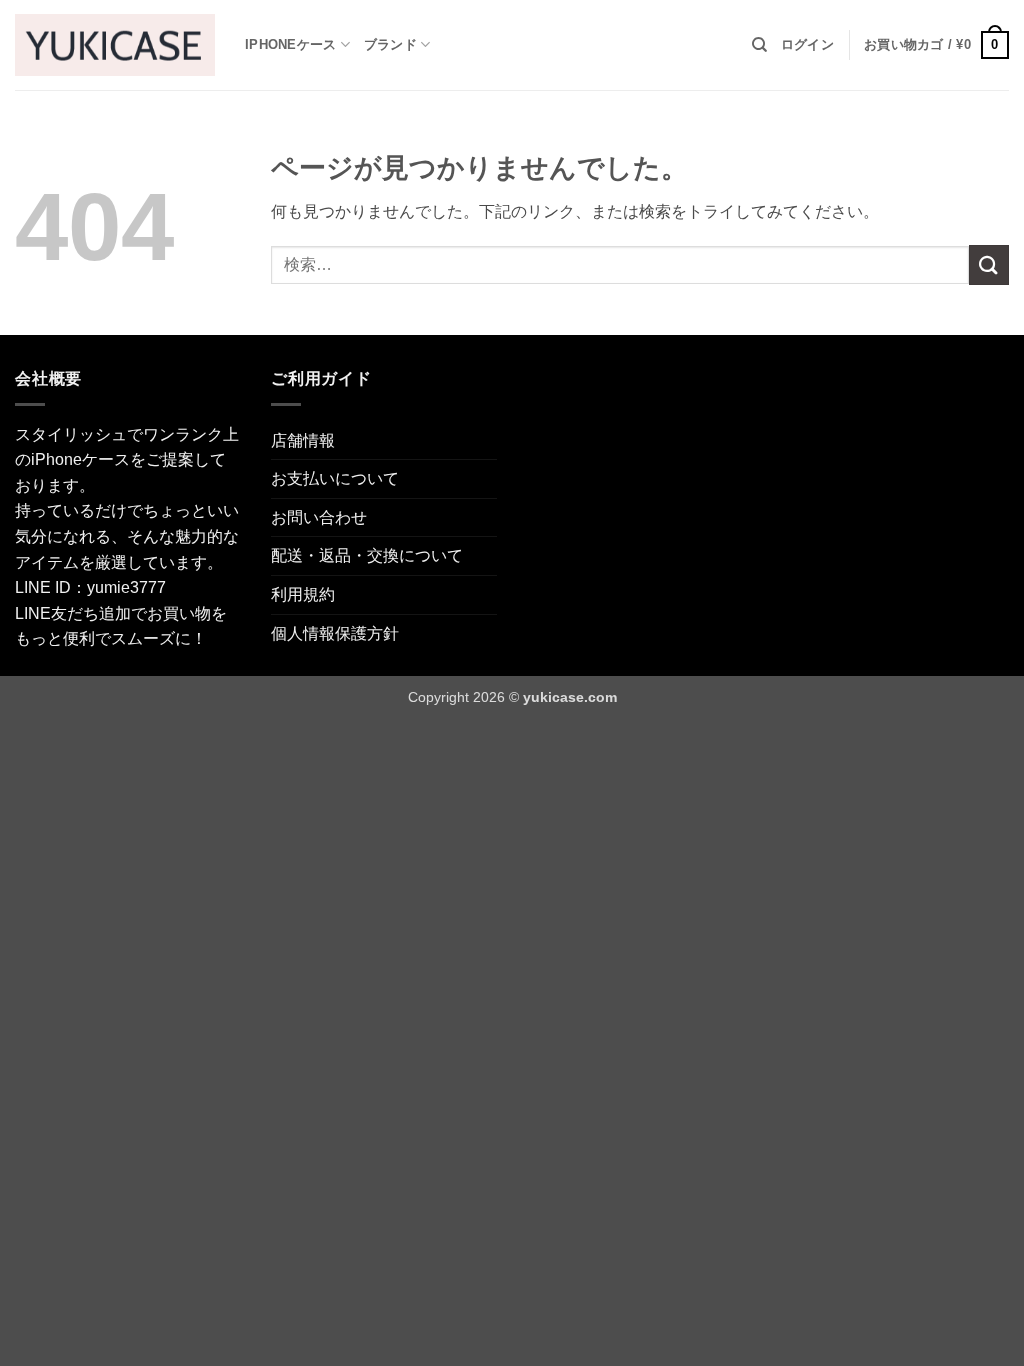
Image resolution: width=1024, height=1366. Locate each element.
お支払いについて (335, 478)
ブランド (390, 44)
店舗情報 (303, 440)
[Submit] (989, 264)
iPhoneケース (290, 44)
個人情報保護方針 (335, 633)
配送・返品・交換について (367, 555)
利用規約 (303, 594)
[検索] (759, 45)
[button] (807, 45)
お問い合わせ (319, 517)
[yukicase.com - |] (115, 44)
